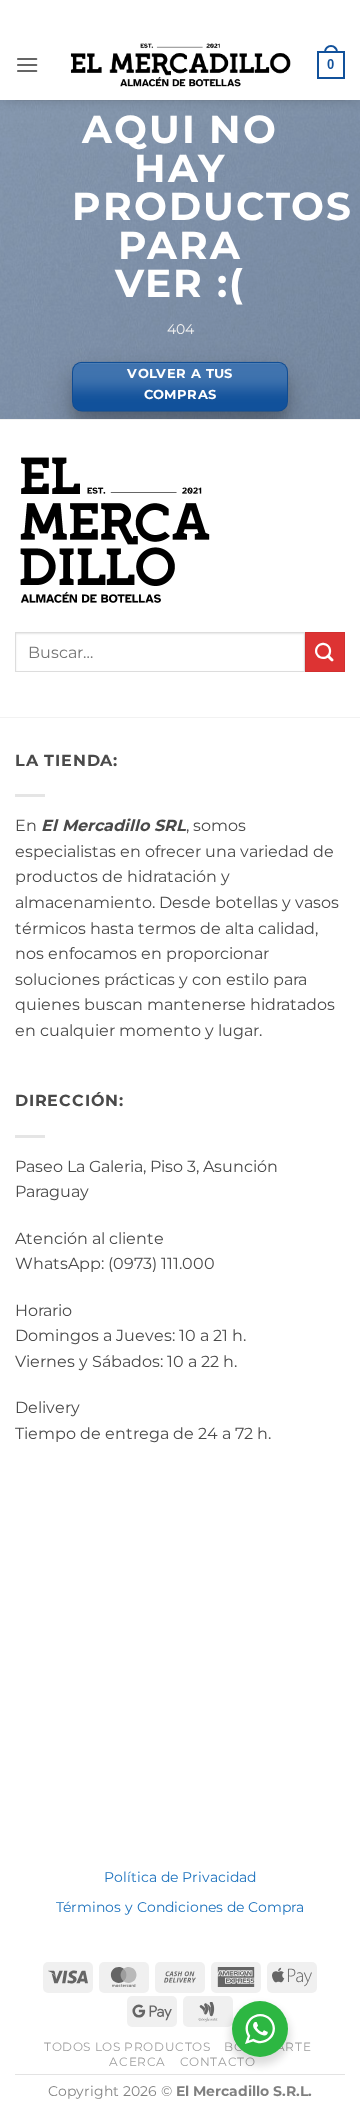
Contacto (218, 2061)
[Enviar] (325, 651)
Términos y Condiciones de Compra (180, 1907)
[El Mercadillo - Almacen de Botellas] (180, 65)
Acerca (137, 2061)
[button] (27, 64)
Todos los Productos (127, 2046)
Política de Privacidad (180, 1877)
